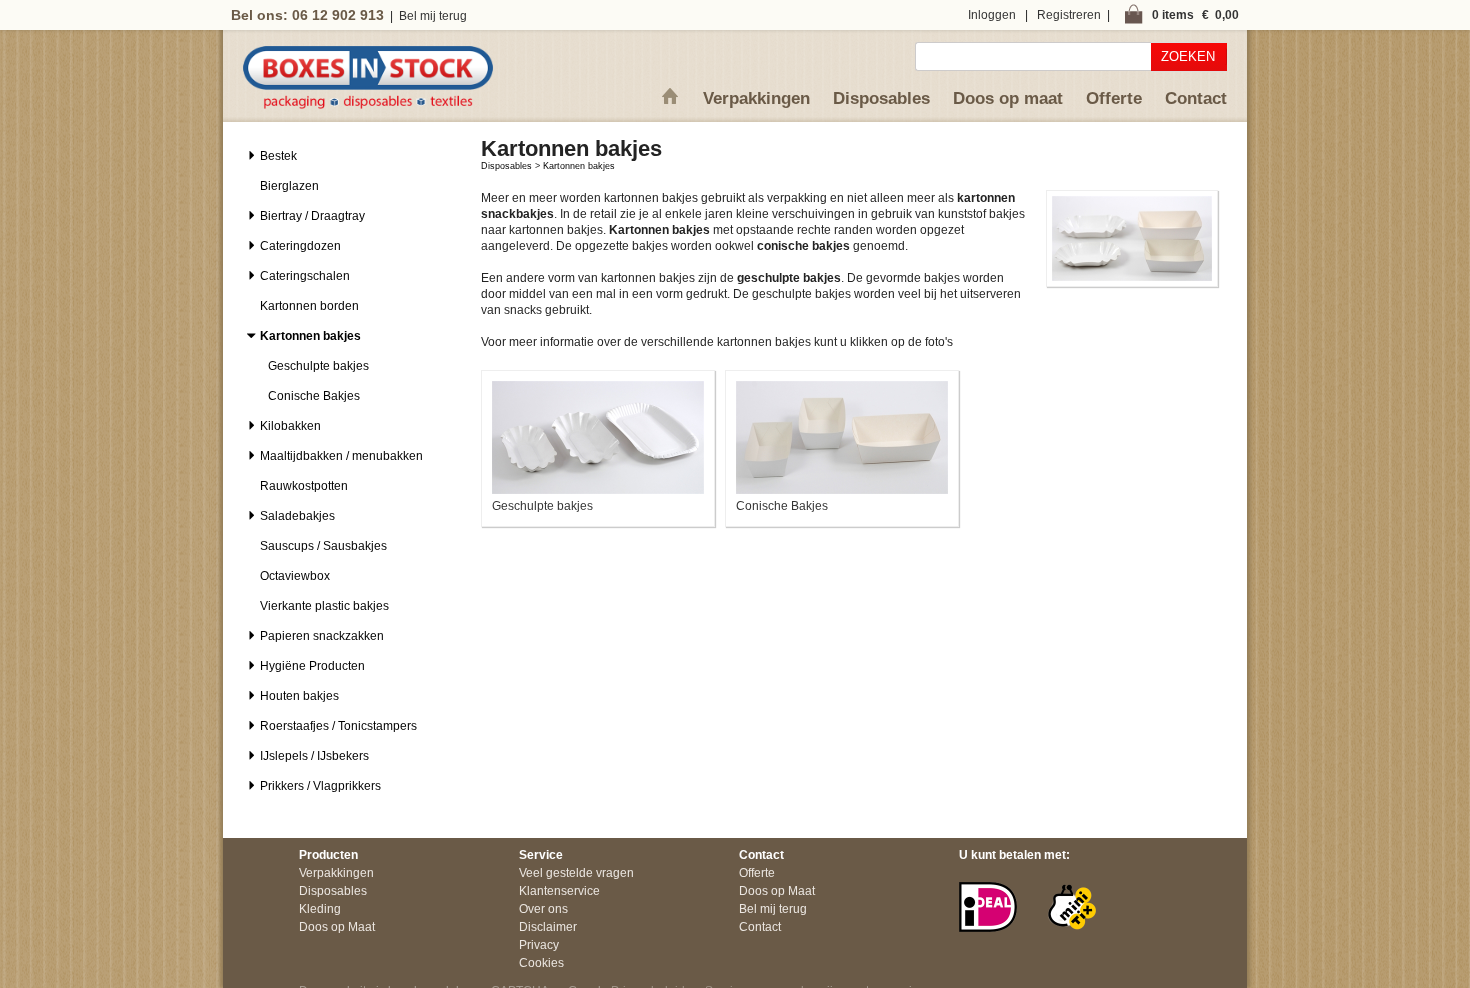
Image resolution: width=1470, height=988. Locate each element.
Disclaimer (548, 927)
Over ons (543, 909)
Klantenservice (559, 891)
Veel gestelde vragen (576, 873)
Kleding (320, 909)
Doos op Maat (337, 927)
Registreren (1069, 15)
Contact (1196, 98)
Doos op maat (1008, 98)
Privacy (539, 945)
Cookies (541, 963)
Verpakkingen (756, 98)
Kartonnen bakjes (579, 166)
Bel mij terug (433, 16)
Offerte (1114, 98)
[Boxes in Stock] (368, 105)
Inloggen (992, 15)
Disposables (881, 98)
